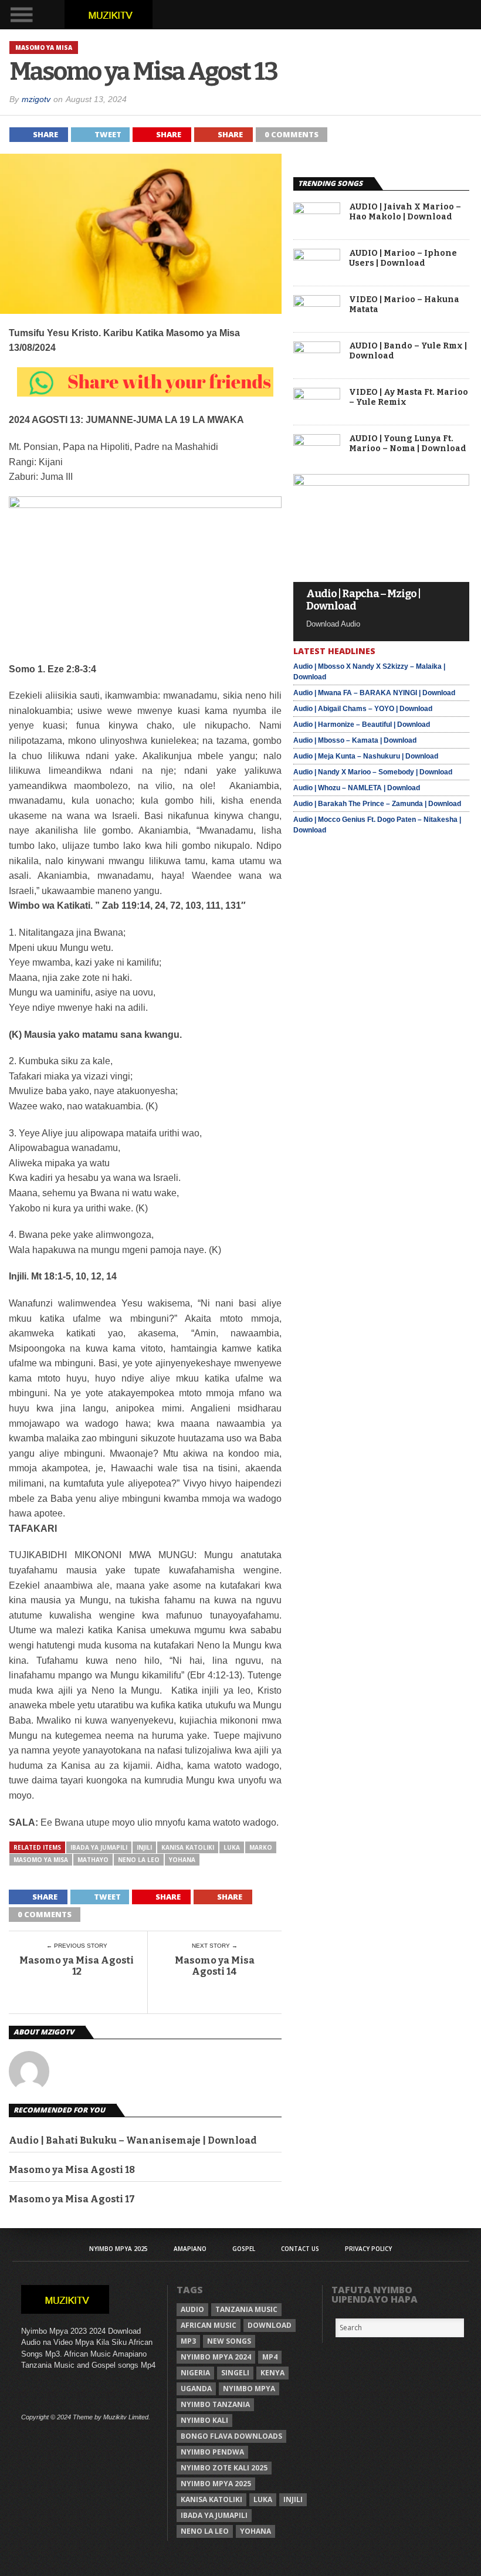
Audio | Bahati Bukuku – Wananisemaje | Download (133, 2140)
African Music (209, 2325)
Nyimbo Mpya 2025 (118, 2249)
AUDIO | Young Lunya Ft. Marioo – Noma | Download (408, 444)
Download (270, 2325)
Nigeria (195, 2373)
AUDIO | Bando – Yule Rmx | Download (408, 351)
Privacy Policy (368, 2249)
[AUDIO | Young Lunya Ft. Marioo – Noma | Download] (317, 443)
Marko (261, 1847)
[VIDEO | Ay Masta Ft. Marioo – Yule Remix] (317, 396)
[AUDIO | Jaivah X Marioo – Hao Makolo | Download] (317, 211)
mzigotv (36, 99)
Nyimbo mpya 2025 (216, 2484)
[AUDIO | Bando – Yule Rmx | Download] (317, 350)
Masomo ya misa (41, 1860)
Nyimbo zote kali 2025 (224, 2468)
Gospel (244, 2249)
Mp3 (188, 2341)
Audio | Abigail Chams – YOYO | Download (363, 709)
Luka (232, 1847)
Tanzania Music (246, 2309)
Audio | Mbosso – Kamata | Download (355, 740)
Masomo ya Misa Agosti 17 (72, 2199)
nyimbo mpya (249, 2389)
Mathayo (93, 1860)
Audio (192, 2309)
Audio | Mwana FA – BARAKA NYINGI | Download (374, 693)
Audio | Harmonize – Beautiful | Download (362, 725)
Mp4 (270, 2357)
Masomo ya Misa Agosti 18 (72, 2170)
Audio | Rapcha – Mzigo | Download (363, 600)
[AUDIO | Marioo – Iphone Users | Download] (317, 257)
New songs (229, 2341)
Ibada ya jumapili (99, 1847)
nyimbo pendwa (212, 2452)
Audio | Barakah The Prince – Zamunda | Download (377, 804)
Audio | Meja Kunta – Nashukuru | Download (366, 756)
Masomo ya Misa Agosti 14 (215, 1966)
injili (144, 1847)
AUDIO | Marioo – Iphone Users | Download (403, 258)
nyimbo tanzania (215, 2404)
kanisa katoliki (188, 1847)
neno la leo (139, 1860)
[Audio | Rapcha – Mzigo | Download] (381, 483)
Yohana (182, 1860)
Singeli (235, 2373)
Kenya (272, 2373)
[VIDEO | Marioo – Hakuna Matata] (317, 304)
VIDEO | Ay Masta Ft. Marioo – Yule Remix (409, 397)
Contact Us (300, 2249)
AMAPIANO (190, 2249)
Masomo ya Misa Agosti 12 (77, 1966)
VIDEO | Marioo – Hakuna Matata (404, 305)
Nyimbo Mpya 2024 (216, 2357)
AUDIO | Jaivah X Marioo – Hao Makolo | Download (405, 212)
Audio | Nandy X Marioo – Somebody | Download (373, 772)
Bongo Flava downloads (231, 2436)
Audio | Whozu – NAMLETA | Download (357, 788)
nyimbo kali (204, 2420)
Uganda (196, 2389)
